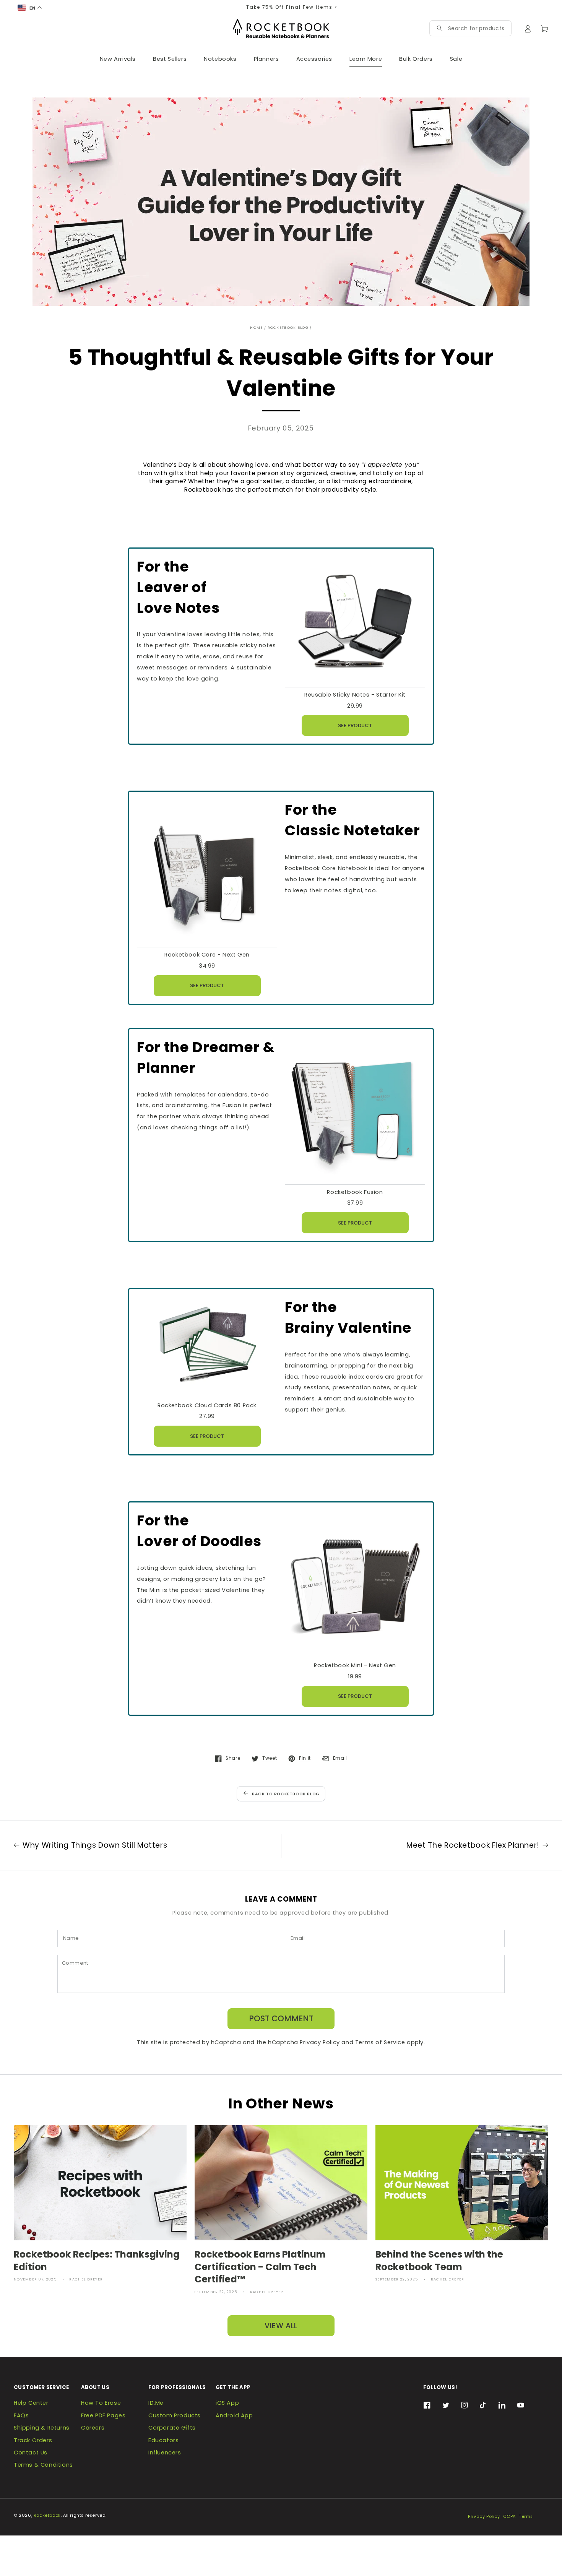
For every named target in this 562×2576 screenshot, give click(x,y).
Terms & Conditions (43, 2465)
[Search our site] (440, 28)
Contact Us (31, 2453)
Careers (93, 2428)
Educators (163, 2440)
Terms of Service (380, 2042)
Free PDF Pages (103, 2415)
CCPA (509, 2517)
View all (281, 2326)
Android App (234, 2415)
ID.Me (156, 2403)
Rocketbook (47, 2515)
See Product (355, 725)
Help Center (31, 2403)
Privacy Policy (320, 2042)
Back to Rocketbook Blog (286, 1794)
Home (256, 327)
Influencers (165, 2453)
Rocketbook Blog (288, 327)
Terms (526, 2517)
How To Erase (101, 2403)
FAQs (21, 2415)
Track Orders (33, 2440)
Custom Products (175, 2415)
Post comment (281, 2018)
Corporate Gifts (172, 2428)
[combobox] (476, 28)
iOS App (227, 2403)
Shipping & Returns (42, 2428)
